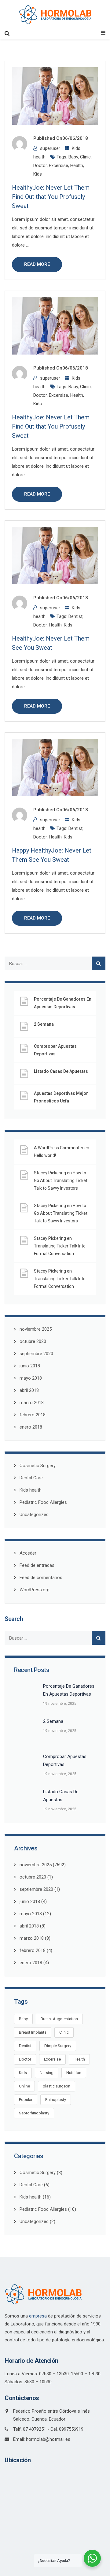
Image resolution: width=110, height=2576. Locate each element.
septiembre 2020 (36, 1354)
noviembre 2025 (36, 1329)
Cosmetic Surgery (38, 1466)
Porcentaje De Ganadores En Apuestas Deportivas (63, 1003)
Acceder (28, 1553)
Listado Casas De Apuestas (61, 1071)
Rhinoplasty (56, 2100)
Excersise (59, 165)
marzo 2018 (32, 1403)
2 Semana (44, 1024)
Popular (26, 2100)
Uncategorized (34, 1515)
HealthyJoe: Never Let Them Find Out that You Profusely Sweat (51, 197)
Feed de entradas (37, 1565)
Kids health (31, 1490)
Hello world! (45, 1155)
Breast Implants (33, 2032)
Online (24, 2086)
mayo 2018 (31, 1378)
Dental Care (31, 1478)
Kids (38, 174)
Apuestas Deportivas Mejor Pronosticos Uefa (61, 1097)
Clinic (85, 157)
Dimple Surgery (58, 2046)
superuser (50, 148)
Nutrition (74, 2073)
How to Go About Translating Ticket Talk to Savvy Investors (61, 1180)
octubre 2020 (33, 1341)
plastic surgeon (57, 2086)
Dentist (75, 616)
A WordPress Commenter (59, 1148)
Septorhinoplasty (34, 2113)
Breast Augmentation (59, 2019)
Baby (73, 157)
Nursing (47, 2073)
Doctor (40, 165)
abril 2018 (29, 1390)
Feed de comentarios (41, 1578)
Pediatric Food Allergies (43, 1502)
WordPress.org (35, 1590)
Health (77, 165)
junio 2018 (30, 1366)
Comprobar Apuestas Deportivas (55, 1050)
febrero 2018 (33, 1415)
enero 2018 (31, 1427)
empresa (38, 2316)
